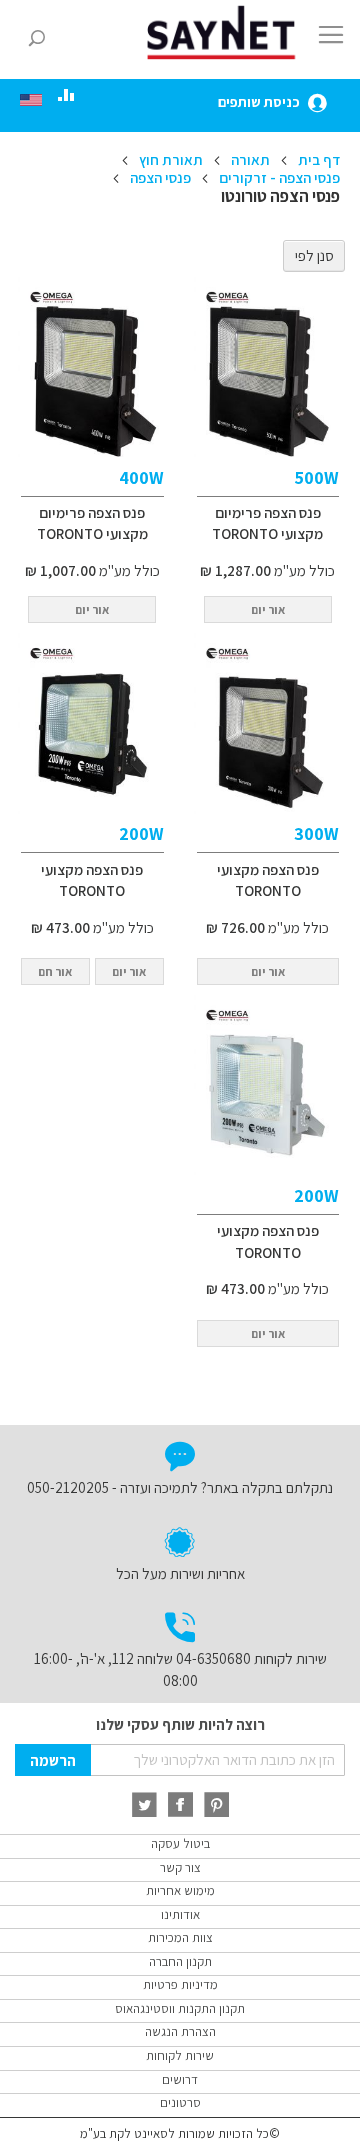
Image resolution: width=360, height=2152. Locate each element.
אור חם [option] (55, 971)
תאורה (249, 159)
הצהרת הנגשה (180, 2031)
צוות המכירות (180, 1937)
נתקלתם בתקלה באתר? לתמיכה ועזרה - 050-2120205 (180, 1487)
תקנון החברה (180, 1961)
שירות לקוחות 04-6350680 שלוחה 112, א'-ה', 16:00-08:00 (180, 1669)
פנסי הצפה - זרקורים (278, 177)
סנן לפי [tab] (314, 255)
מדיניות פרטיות (180, 1984)
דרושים (180, 2079)
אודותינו (180, 1914)
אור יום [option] (268, 971)
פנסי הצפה (159, 177)
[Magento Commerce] (224, 32)
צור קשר (180, 1867)
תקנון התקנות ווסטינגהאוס (180, 2008)
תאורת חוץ (169, 159)
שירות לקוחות (180, 2055)
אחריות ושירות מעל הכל (180, 1573)
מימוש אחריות (180, 1890)
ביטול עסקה (180, 1843)
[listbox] (268, 974)
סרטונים (180, 2102)
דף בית (317, 159)
